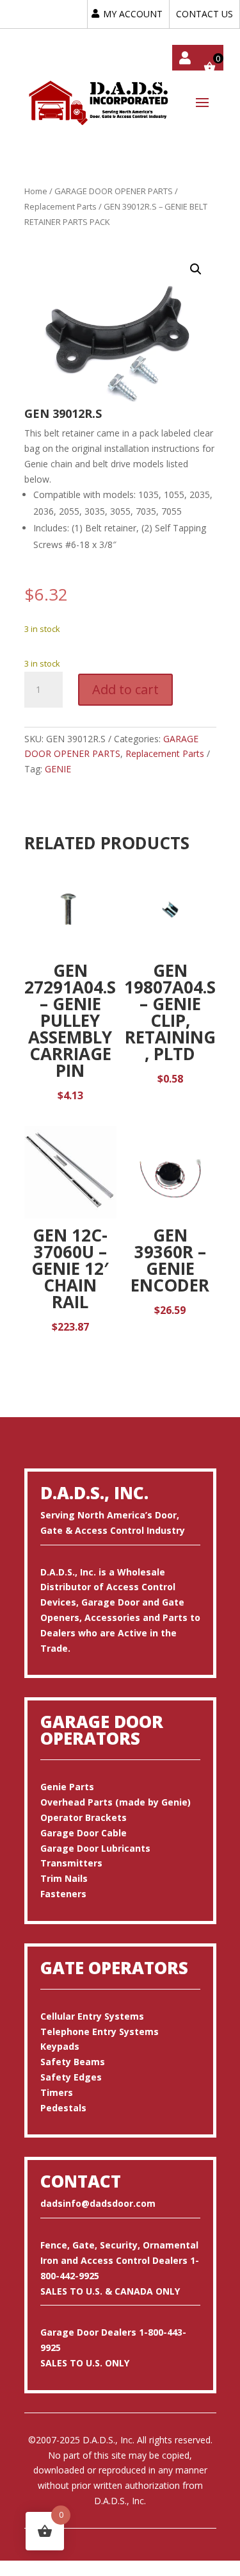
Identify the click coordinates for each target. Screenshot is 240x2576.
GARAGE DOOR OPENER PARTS (114, 191)
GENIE (58, 769)
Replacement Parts (60, 206)
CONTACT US (204, 14)
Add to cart (125, 689)
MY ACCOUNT (133, 14)
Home (36, 191)
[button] (196, 269)
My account (185, 58)
